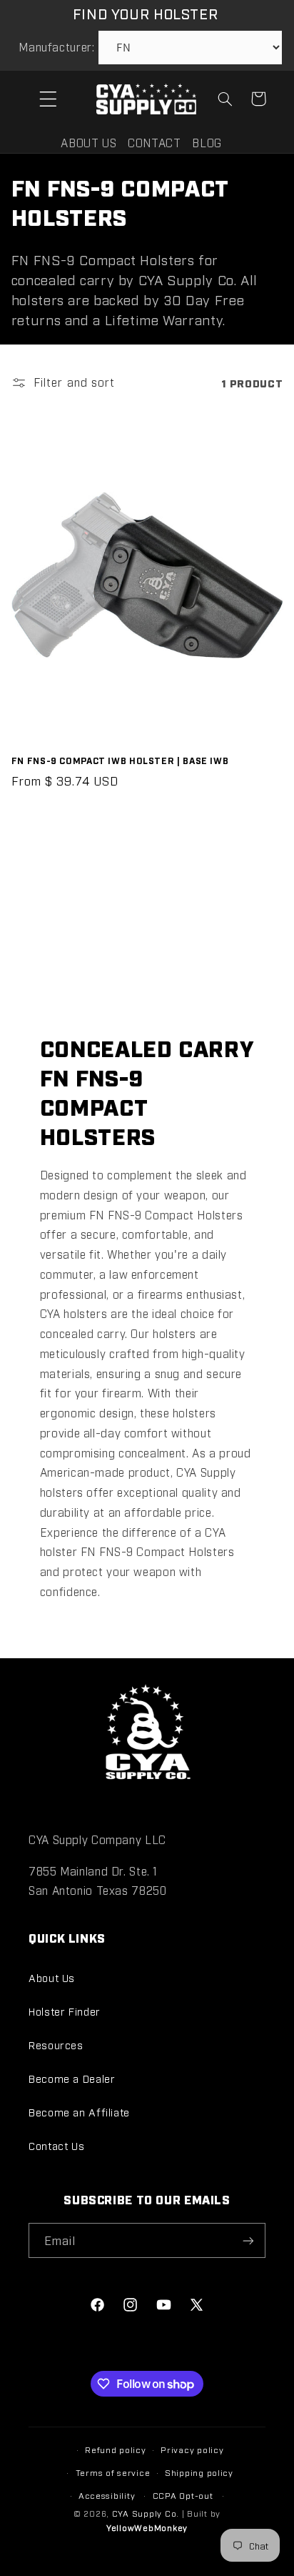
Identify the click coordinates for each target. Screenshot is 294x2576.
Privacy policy (192, 2449)
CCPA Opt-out (183, 2495)
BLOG (207, 143)
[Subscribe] (248, 2240)
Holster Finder (65, 2011)
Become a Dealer (72, 2078)
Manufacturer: (56, 47)
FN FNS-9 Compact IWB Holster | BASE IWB (120, 760)
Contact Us (56, 2145)
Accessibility (107, 2495)
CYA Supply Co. (147, 2513)
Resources (56, 2045)
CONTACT (154, 143)
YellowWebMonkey (147, 2527)
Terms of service (113, 2472)
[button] (48, 99)
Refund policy (116, 2449)
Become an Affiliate (79, 2112)
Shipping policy (199, 2472)
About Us (52, 1977)
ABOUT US (88, 143)
